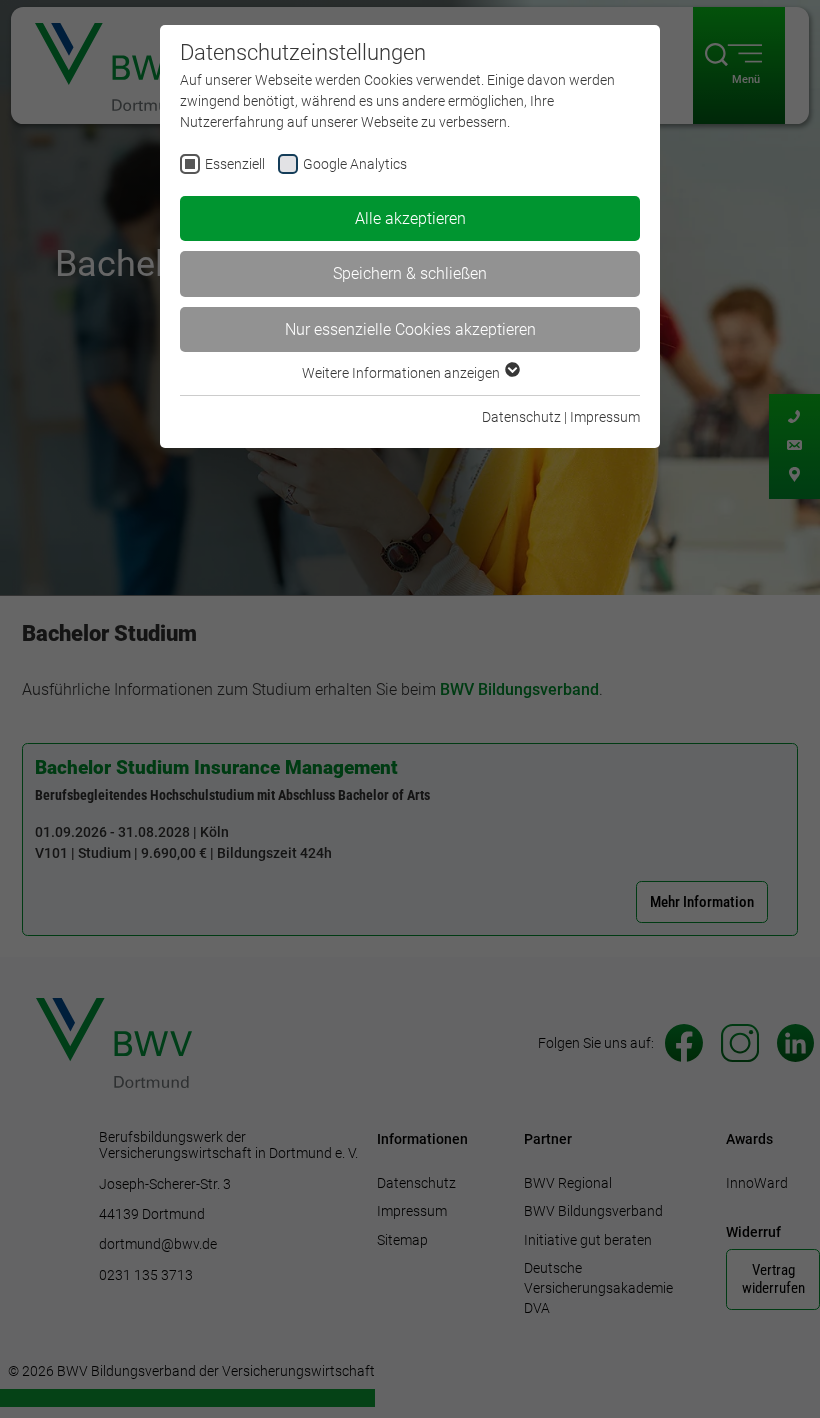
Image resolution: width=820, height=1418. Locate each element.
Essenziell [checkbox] (235, 164)
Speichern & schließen (410, 273)
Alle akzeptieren (410, 218)
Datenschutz (521, 417)
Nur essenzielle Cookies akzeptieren (410, 329)
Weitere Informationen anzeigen (402, 373)
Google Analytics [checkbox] (355, 164)
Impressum (605, 417)
